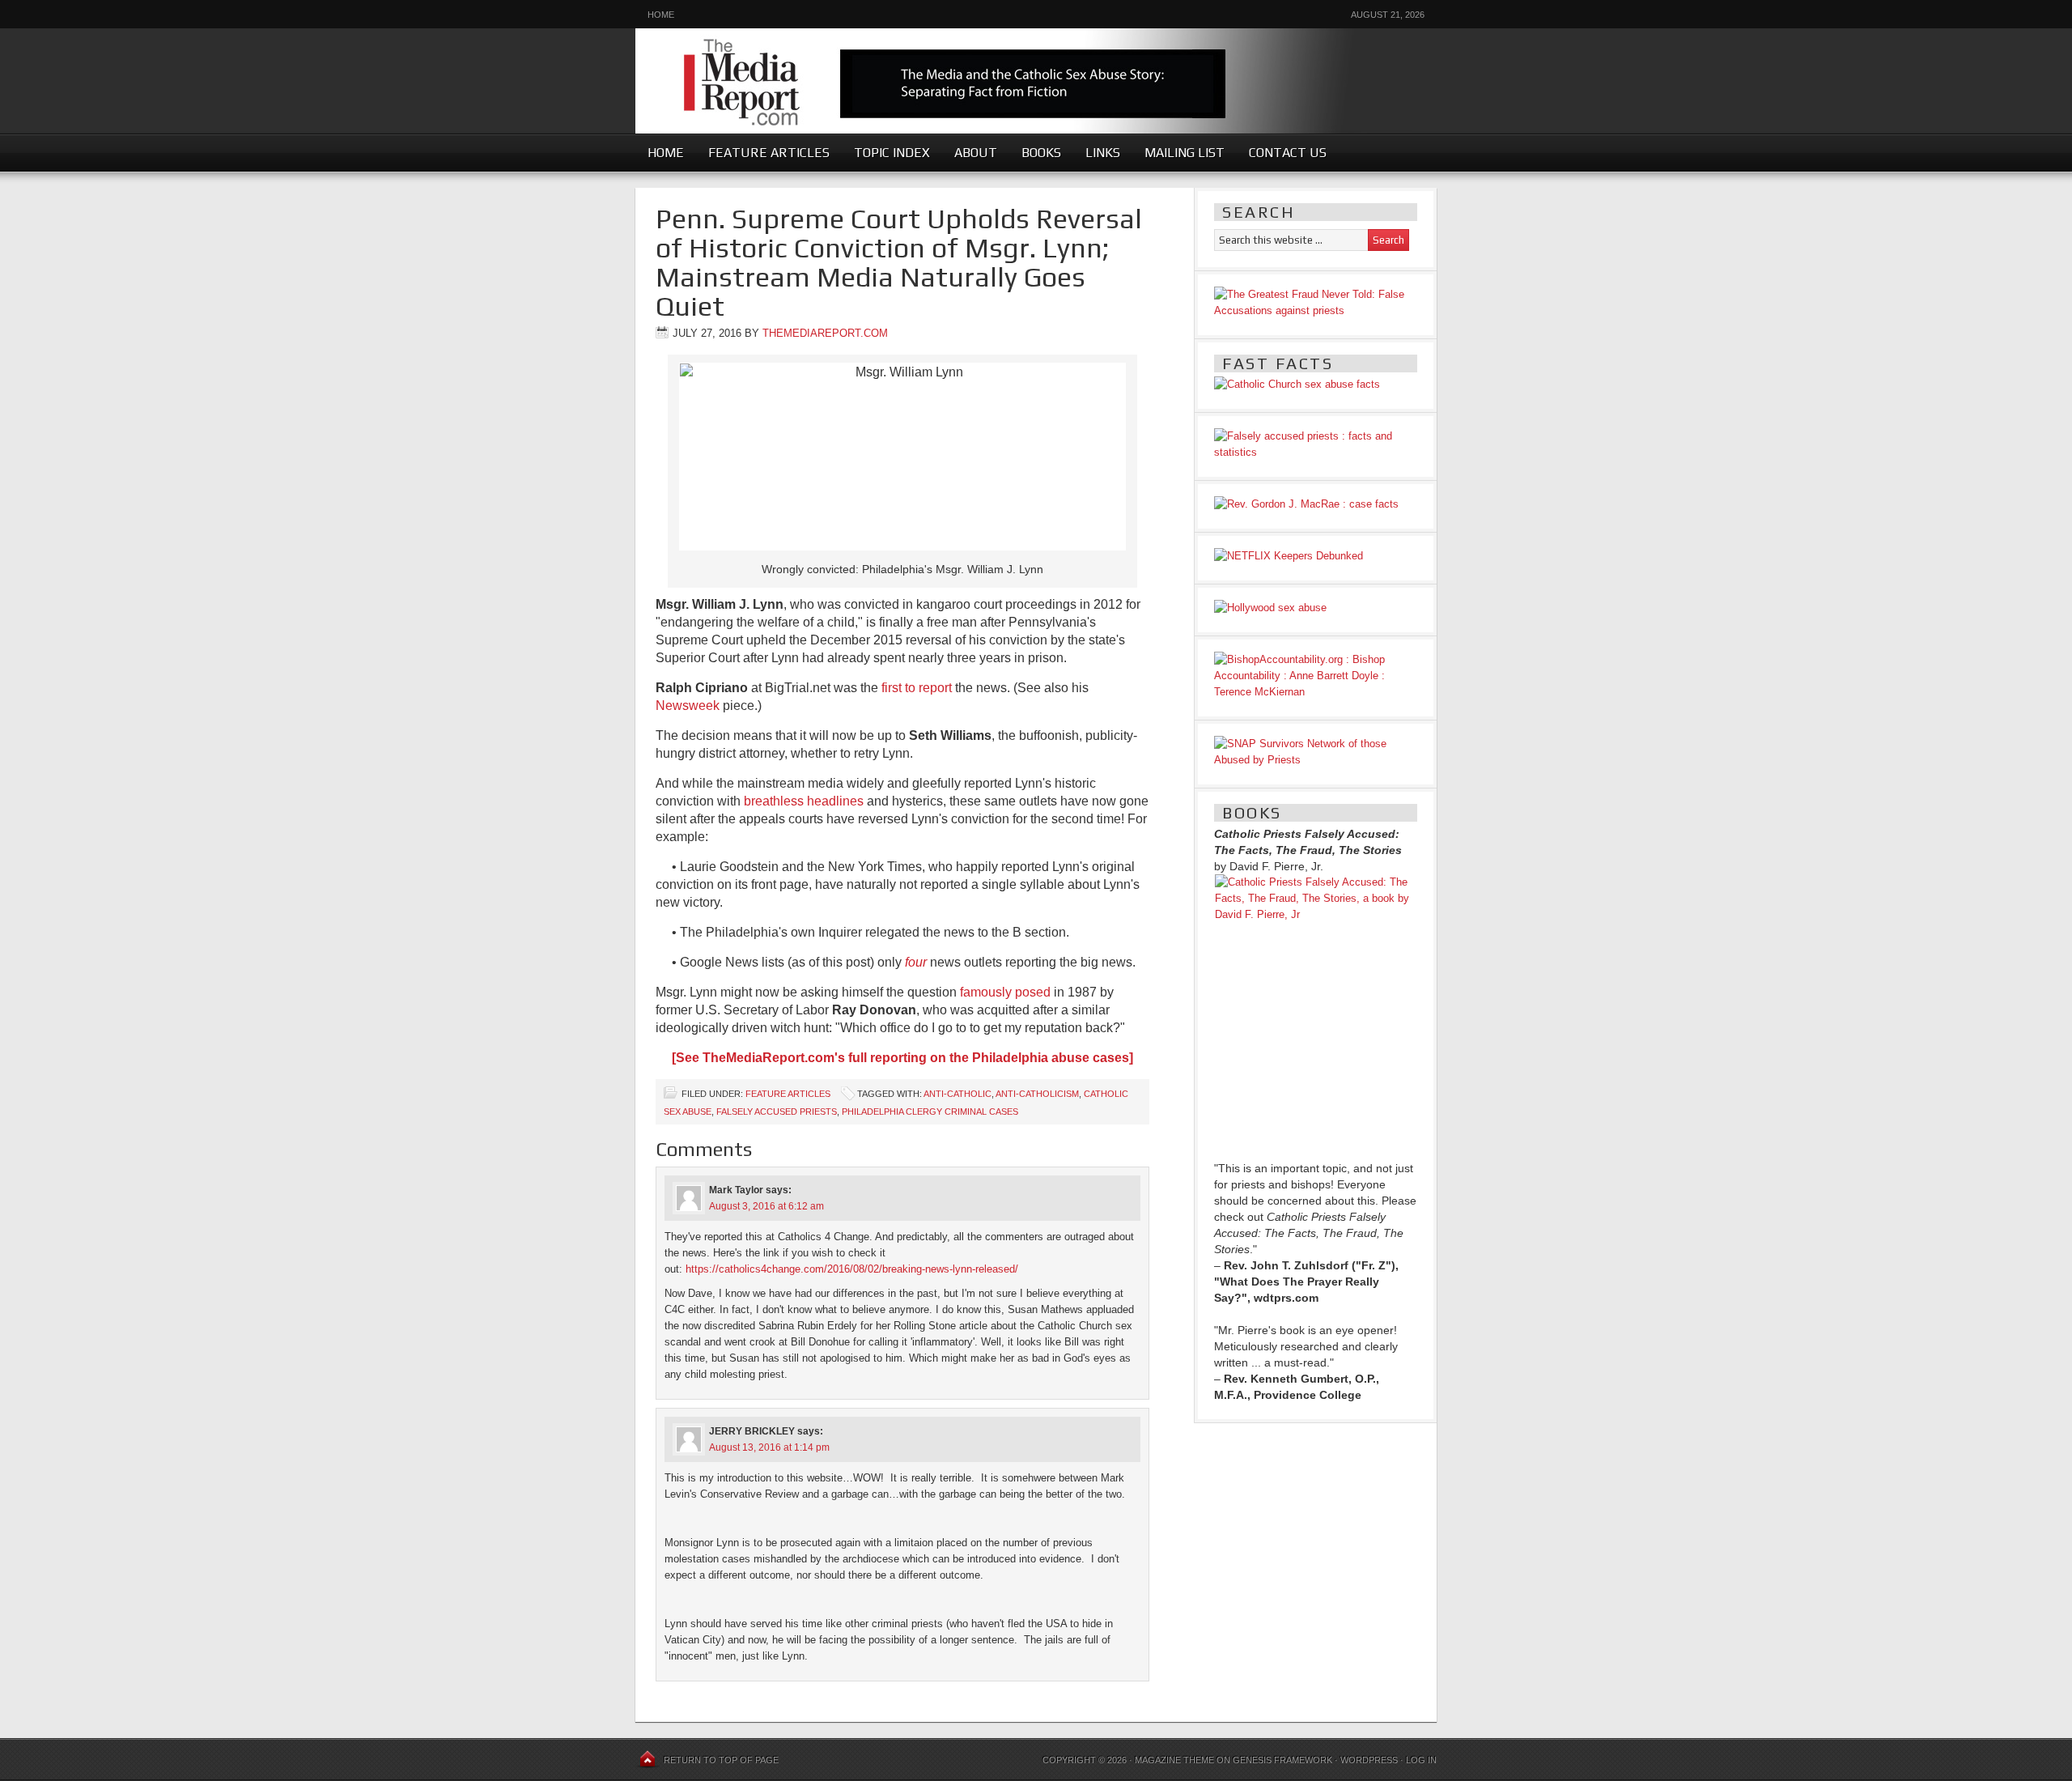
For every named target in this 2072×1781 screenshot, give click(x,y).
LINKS (1103, 153)
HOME (666, 153)
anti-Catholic (957, 1094)
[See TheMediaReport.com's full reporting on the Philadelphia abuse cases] (902, 1058)
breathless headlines (804, 801)
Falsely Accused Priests (777, 1112)
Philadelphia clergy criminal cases (930, 1112)
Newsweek (688, 706)
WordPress (1369, 1760)
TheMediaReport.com (825, 333)
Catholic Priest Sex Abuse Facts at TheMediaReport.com (1036, 75)
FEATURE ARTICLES (769, 153)
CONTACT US (1288, 153)
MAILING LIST (1185, 153)
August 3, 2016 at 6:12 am (766, 1206)
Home (661, 15)
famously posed (1005, 992)
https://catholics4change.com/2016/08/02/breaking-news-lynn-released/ (852, 1269)
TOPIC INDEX (892, 153)
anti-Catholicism (1037, 1094)
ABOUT (976, 153)
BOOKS (1041, 153)
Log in (1421, 1760)
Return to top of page (721, 1760)
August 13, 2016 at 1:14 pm (769, 1447)
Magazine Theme (1174, 1760)
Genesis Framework (1282, 1760)
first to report (917, 688)
